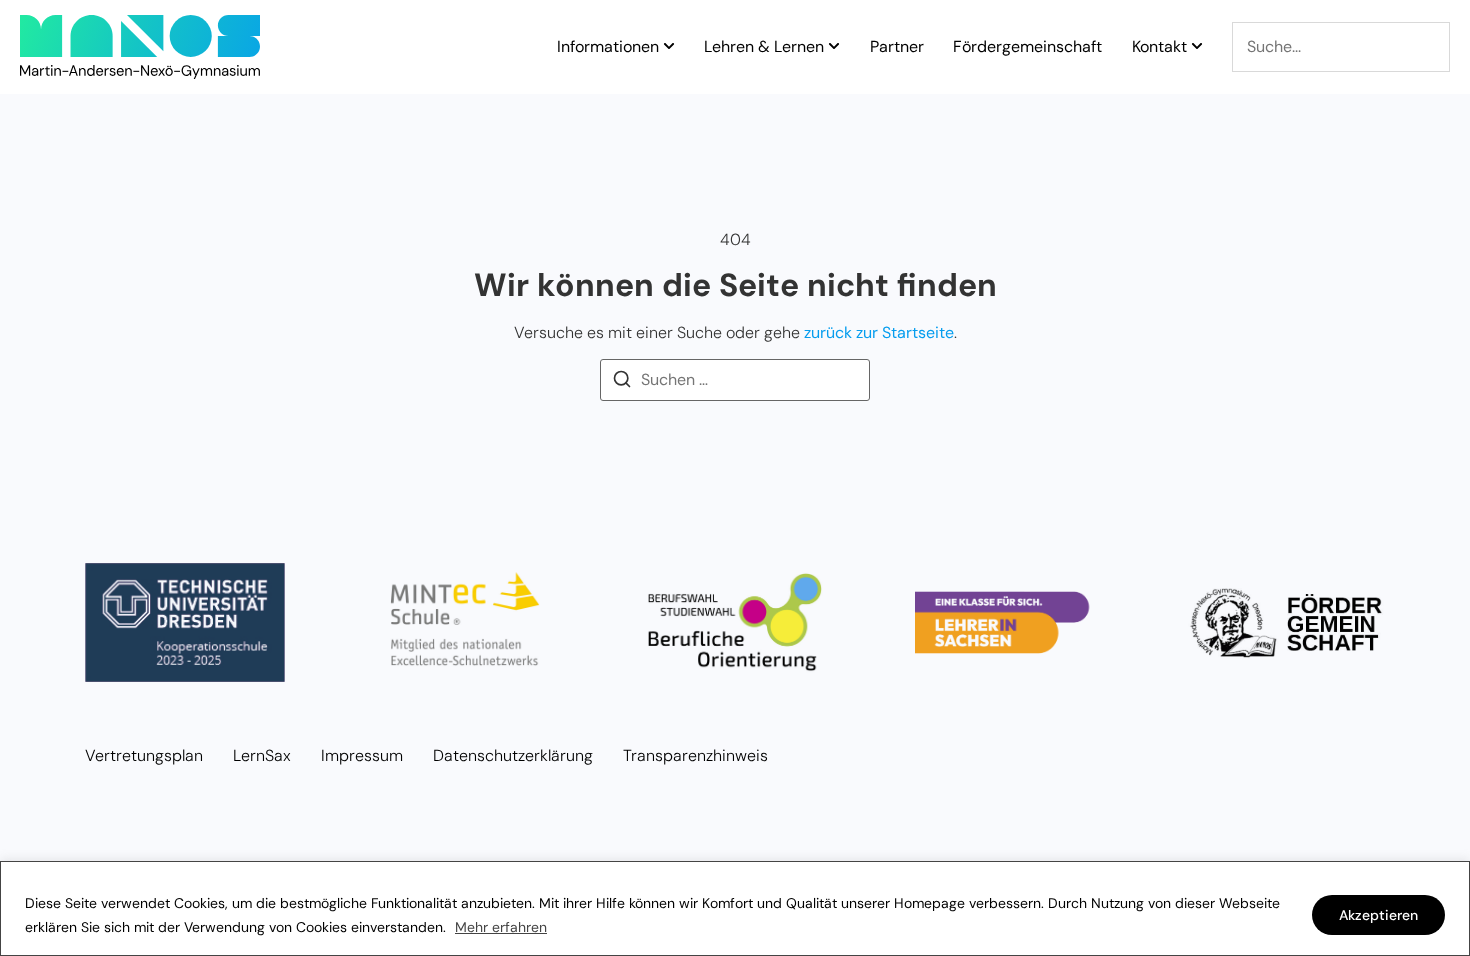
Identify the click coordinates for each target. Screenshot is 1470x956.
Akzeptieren (1378, 915)
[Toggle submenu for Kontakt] (1195, 47)
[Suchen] (622, 382)
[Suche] (1341, 47)
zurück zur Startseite (879, 332)
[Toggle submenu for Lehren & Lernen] (832, 47)
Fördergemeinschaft (1027, 47)
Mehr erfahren (501, 927)
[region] (735, 908)
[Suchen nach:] (735, 380)
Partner (897, 47)
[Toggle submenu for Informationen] (667, 47)
